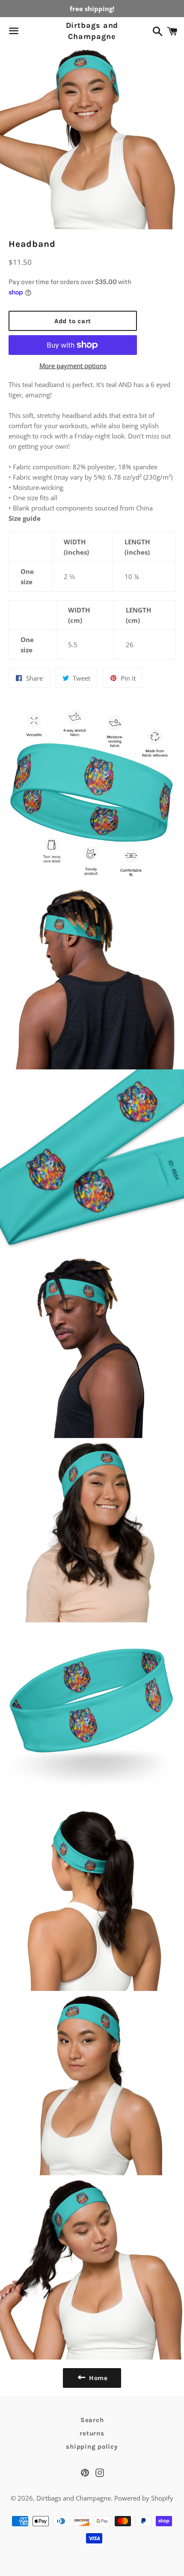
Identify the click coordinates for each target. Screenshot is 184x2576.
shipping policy (92, 2447)
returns (92, 2433)
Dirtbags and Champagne (92, 31)
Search (92, 2420)
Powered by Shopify (144, 2498)
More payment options (73, 366)
